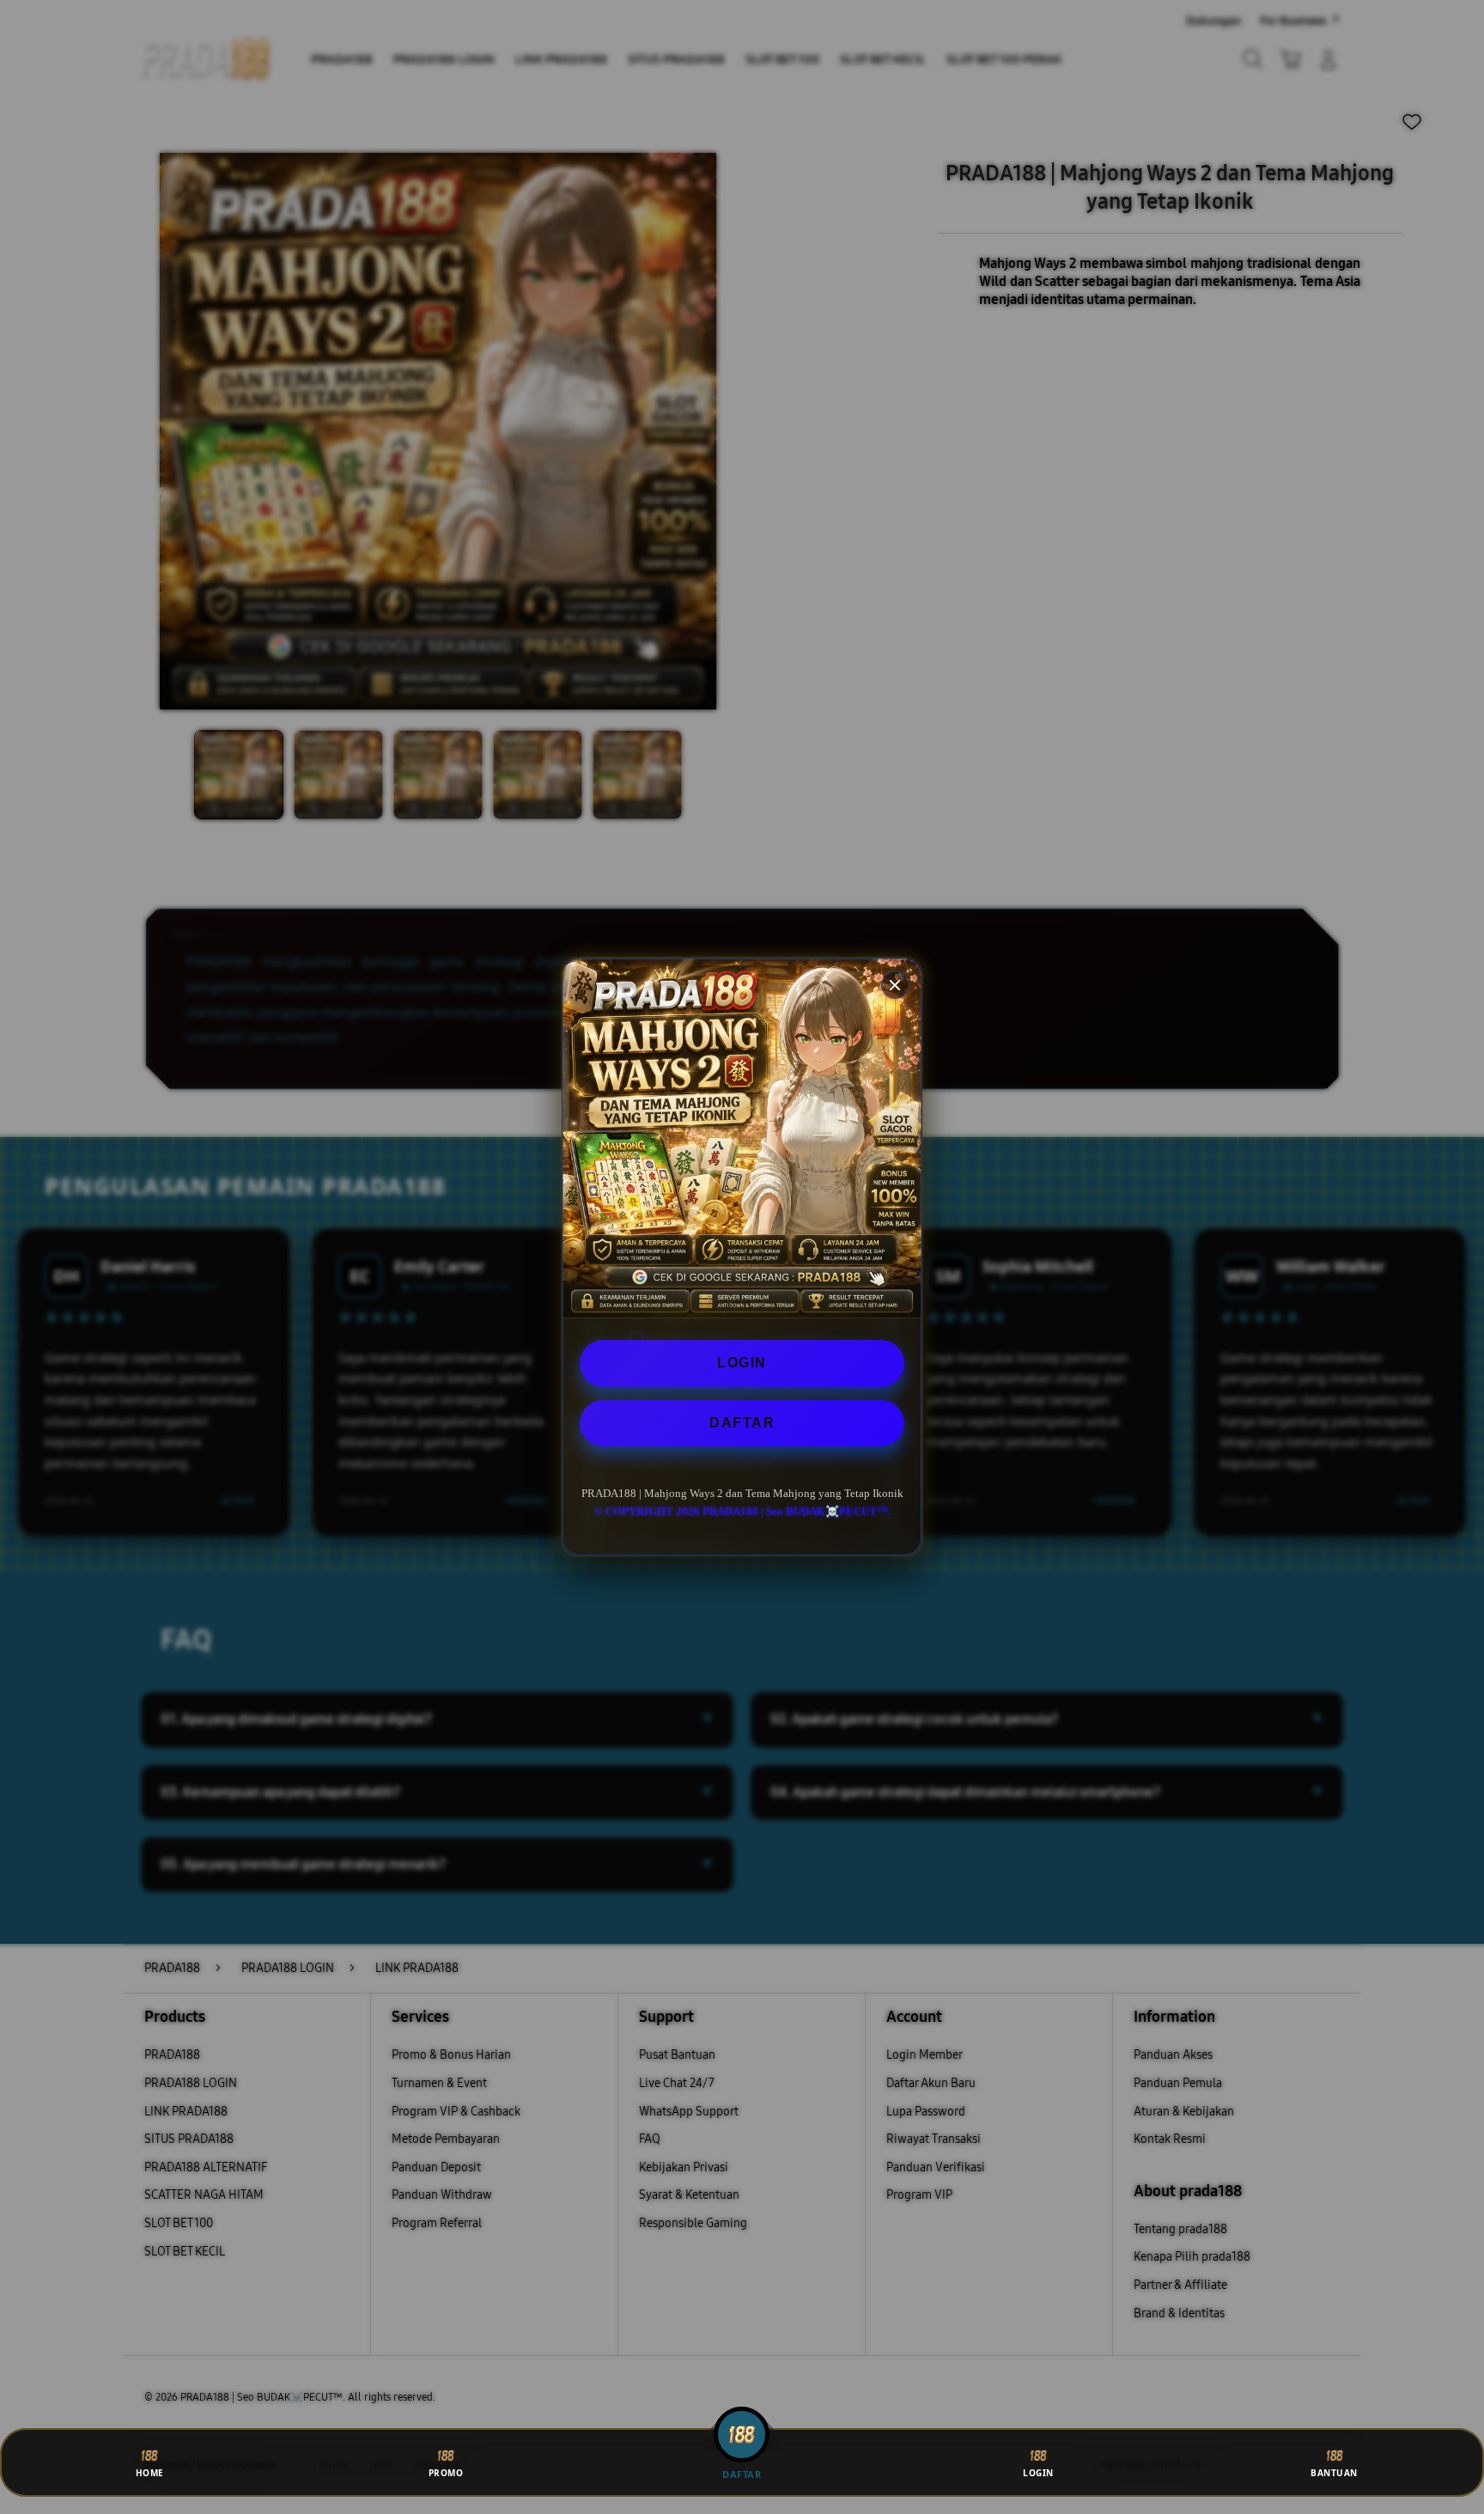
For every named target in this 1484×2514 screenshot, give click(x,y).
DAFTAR (742, 1423)
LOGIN (742, 1363)
